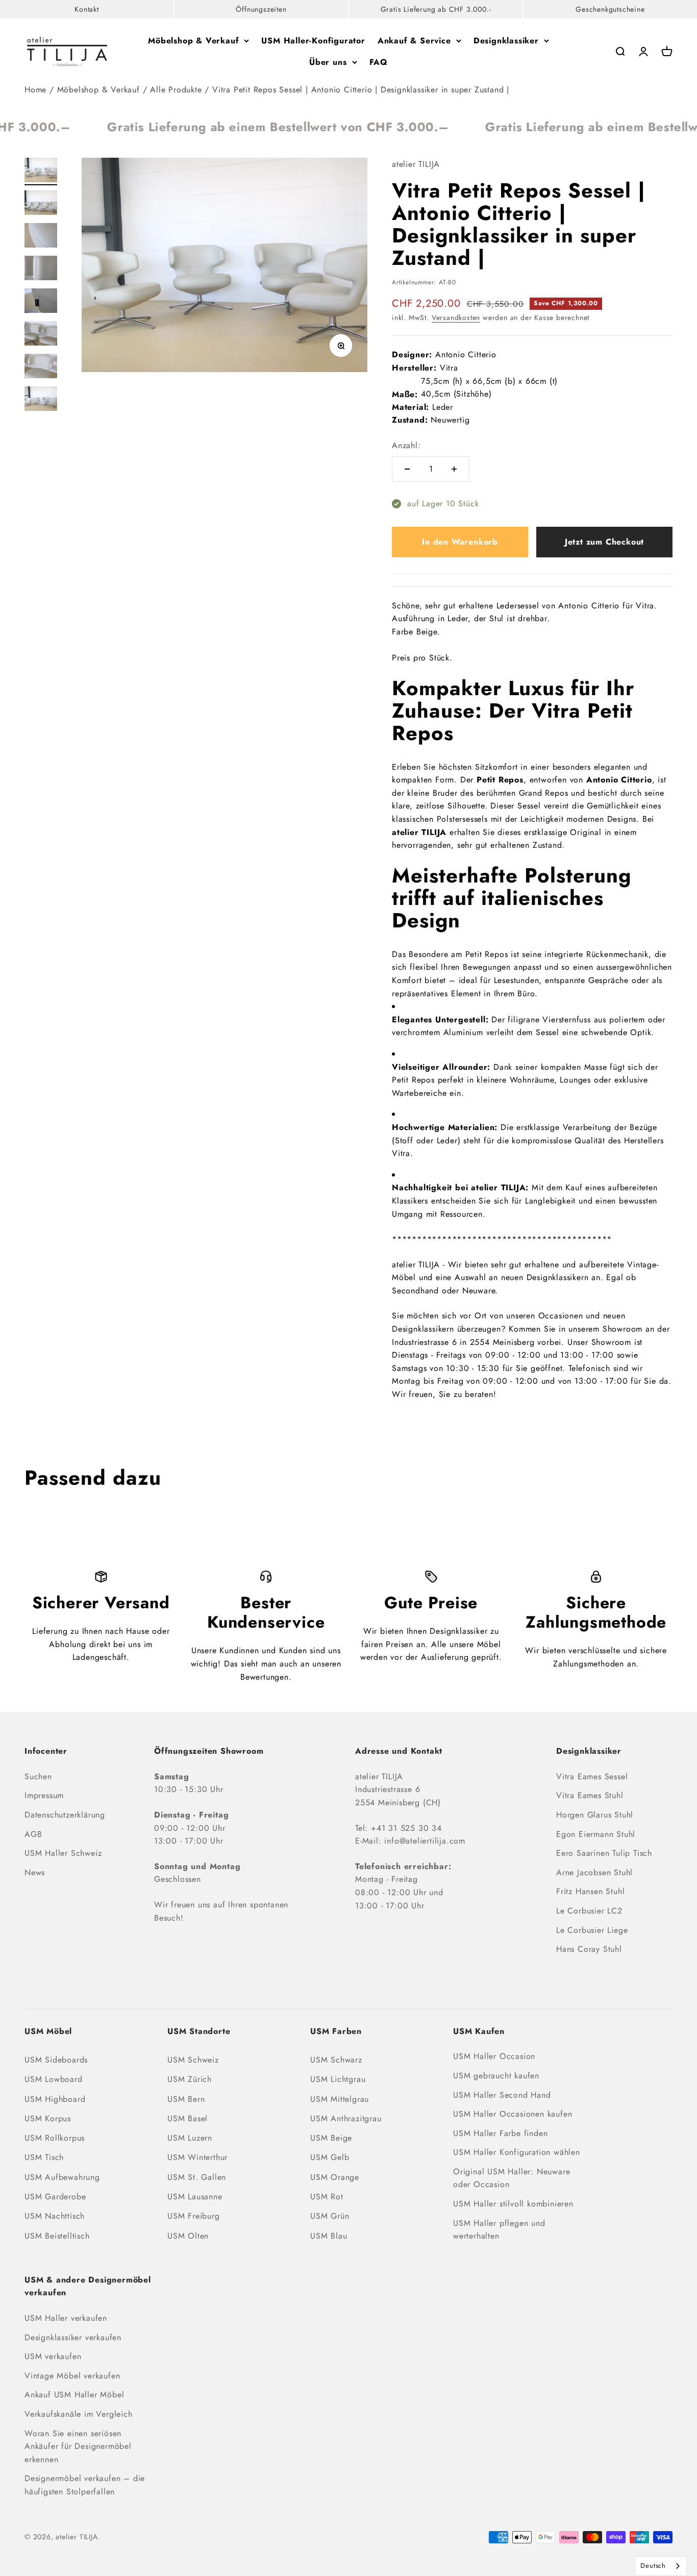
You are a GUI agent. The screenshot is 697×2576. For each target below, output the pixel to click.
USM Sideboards (56, 2060)
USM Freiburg (194, 2216)
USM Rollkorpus (55, 2138)
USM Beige (331, 2138)
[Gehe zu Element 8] (41, 400)
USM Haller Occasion (494, 2056)
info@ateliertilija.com (425, 1841)
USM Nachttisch (55, 2216)
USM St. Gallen (197, 2177)
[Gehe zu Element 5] (41, 302)
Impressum (44, 1795)
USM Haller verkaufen (66, 2318)
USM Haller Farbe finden (500, 2133)
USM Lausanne (195, 2197)
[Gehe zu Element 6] (41, 335)
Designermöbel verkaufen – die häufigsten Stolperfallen (85, 2485)
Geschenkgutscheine (610, 9)
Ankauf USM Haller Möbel (74, 2395)
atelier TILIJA (416, 164)
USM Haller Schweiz (63, 1853)
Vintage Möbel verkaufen (72, 2376)
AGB (33, 1834)
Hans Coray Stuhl (589, 1949)
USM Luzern (190, 2138)
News (35, 1872)
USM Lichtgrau (338, 2079)
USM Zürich (190, 2079)
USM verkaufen (53, 2356)
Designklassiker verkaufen (73, 2337)
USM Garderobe (55, 2197)
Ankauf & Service (414, 41)
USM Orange (335, 2177)
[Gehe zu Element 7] (41, 367)
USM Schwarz (336, 2060)
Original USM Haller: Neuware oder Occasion (512, 2178)
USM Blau (329, 2236)
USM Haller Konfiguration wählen (517, 2152)
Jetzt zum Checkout (604, 542)
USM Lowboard (54, 2079)
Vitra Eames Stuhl (590, 1795)
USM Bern (186, 2099)
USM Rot (327, 2197)
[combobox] (661, 2566)
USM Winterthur (197, 2157)
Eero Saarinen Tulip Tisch (604, 1853)
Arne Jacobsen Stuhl (594, 1872)
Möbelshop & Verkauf (193, 41)
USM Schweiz (193, 2060)
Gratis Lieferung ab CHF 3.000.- (436, 9)
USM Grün (330, 2216)
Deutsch (653, 2566)
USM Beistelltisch (57, 2236)
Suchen (38, 1776)
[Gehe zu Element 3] (41, 237)
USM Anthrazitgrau (346, 2118)
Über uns (328, 62)
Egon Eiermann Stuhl (596, 1834)
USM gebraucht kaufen (496, 2076)
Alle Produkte (176, 90)
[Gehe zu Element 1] (41, 171)
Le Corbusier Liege (592, 1930)
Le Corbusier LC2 (589, 1911)
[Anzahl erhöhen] (454, 469)
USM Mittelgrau (340, 2099)
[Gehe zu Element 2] (41, 204)
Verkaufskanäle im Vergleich (79, 2414)
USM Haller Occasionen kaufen (513, 2114)
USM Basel (188, 2118)
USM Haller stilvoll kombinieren (513, 2204)
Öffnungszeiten (261, 9)
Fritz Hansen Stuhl (590, 1891)
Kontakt (87, 9)
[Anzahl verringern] (407, 469)
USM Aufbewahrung (62, 2177)
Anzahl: (406, 445)
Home (35, 90)
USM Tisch (44, 2157)
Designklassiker (506, 41)
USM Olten (188, 2236)
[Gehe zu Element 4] (41, 269)
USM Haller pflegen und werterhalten (499, 2230)
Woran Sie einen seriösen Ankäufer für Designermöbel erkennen (78, 2446)
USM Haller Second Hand (502, 2095)
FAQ (379, 62)
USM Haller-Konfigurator (313, 41)
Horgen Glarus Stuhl (595, 1815)
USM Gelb (330, 2157)
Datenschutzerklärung (65, 1815)
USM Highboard (55, 2099)
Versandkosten (456, 317)
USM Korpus (48, 2118)
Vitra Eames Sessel (592, 1776)
